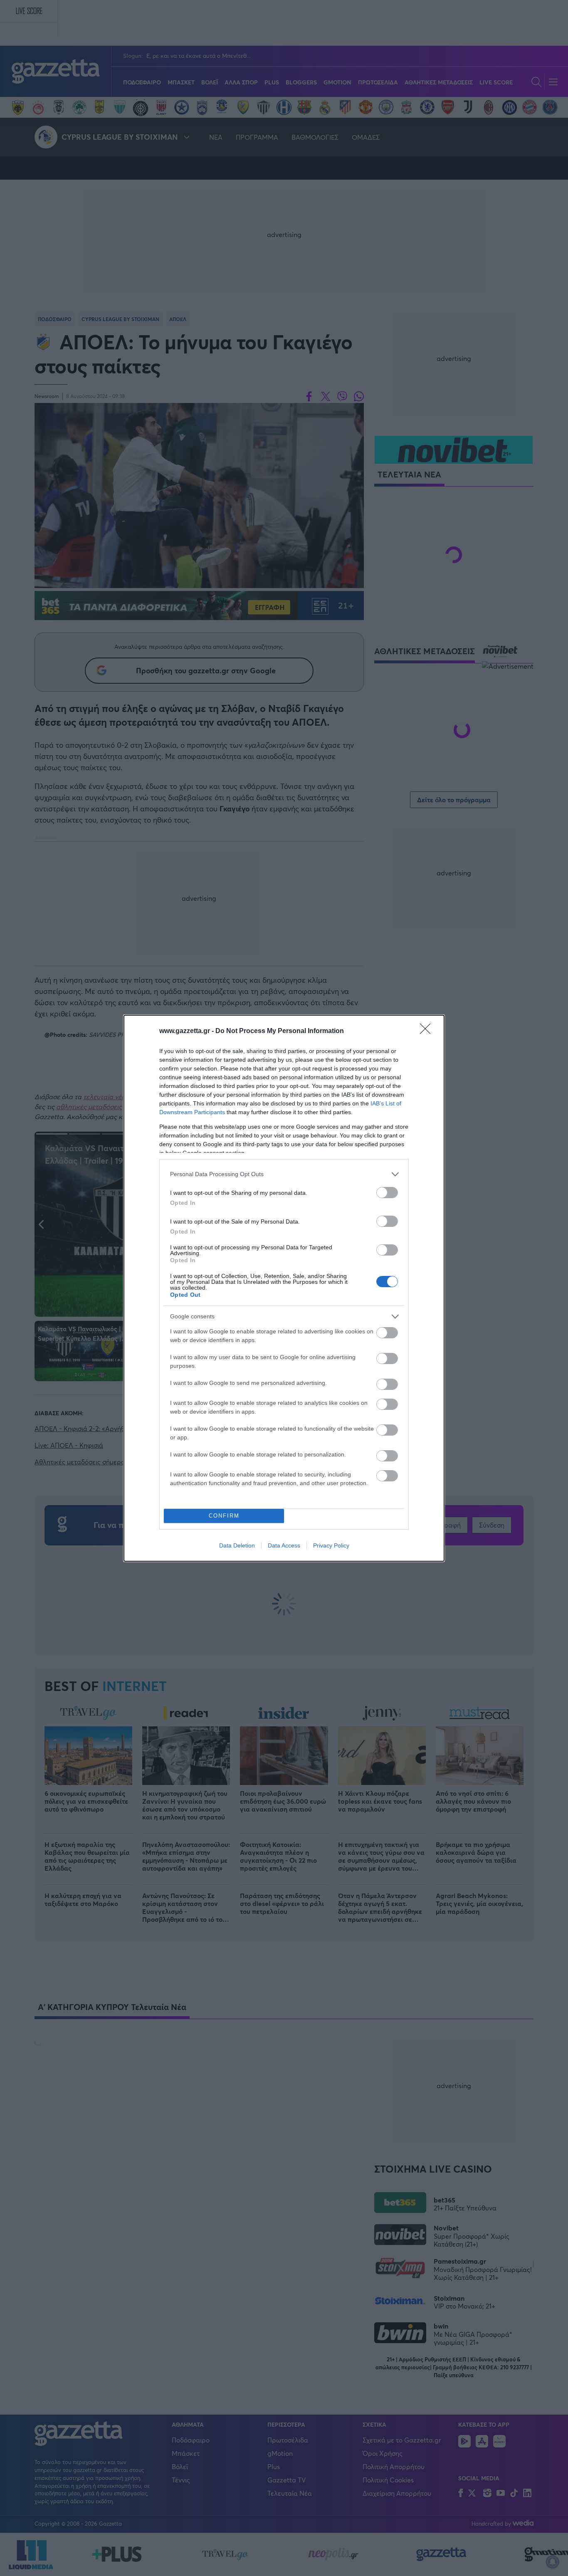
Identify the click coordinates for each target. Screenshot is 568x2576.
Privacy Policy (331, 1545)
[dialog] (284, 1288)
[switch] (387, 1193)
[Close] (428, 1031)
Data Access (284, 1545)
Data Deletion (237, 1545)
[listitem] (284, 1174)
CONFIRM (224, 1516)
